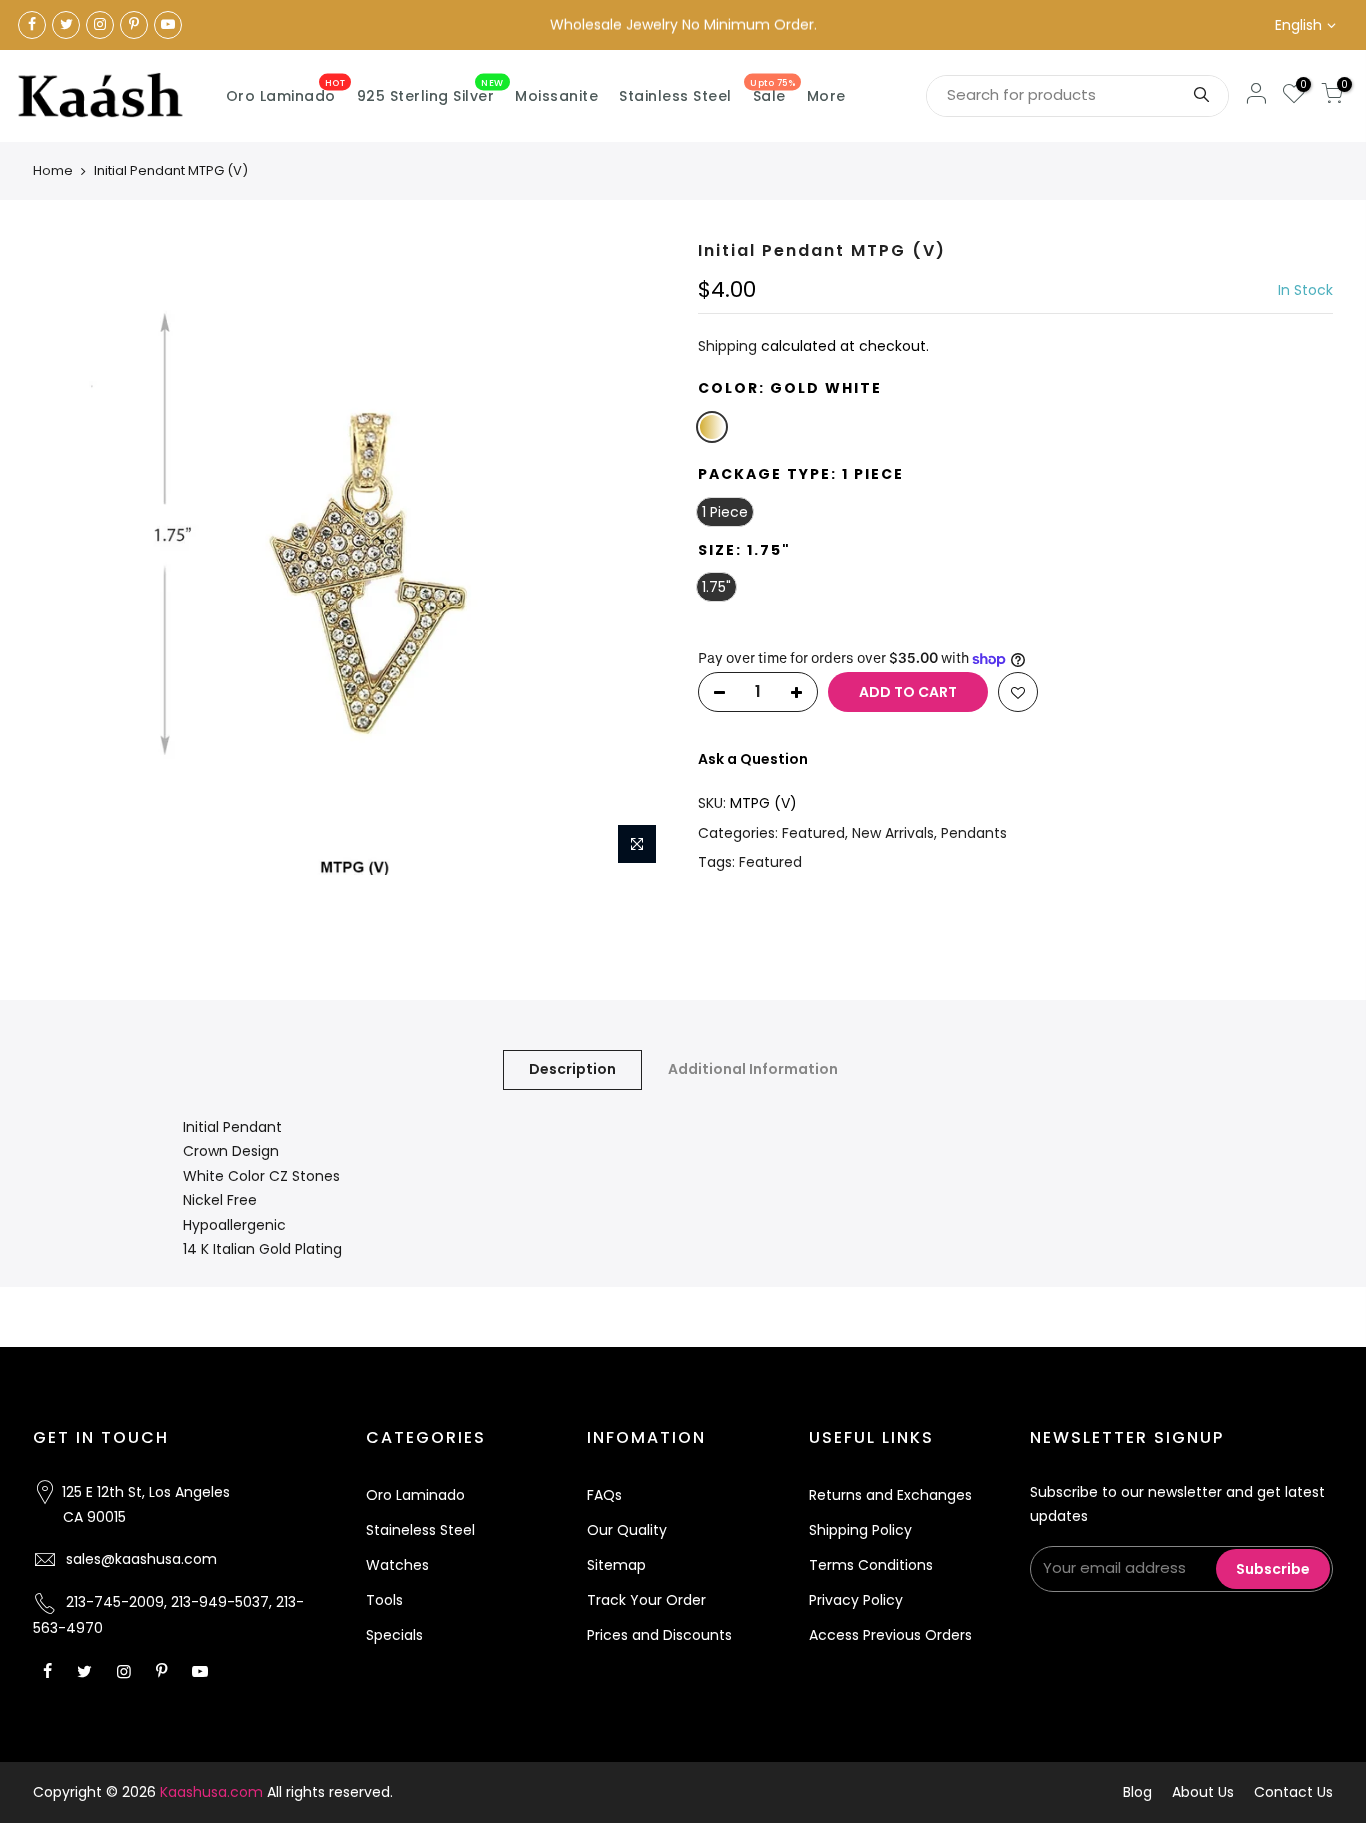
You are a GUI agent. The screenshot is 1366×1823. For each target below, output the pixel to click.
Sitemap (616, 1565)
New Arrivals (893, 833)
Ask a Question (753, 759)
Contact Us (1293, 1792)
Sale (772, 92)
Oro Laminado (286, 92)
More (826, 96)
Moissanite (556, 96)
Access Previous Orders (890, 1635)
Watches (397, 1565)
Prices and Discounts (659, 1635)
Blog (1137, 1792)
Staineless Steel (420, 1530)
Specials (394, 1635)
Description (572, 1069)
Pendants (974, 833)
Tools (384, 1600)
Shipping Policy (860, 1530)
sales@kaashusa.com (141, 1559)
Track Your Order (646, 1600)
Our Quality (627, 1530)
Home (53, 170)
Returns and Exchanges (890, 1495)
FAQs (604, 1495)
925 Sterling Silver (430, 92)
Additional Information (753, 1069)
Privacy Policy (856, 1600)
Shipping (727, 346)
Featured (813, 833)
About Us (1203, 1792)
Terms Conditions (871, 1565)
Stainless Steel (675, 96)
